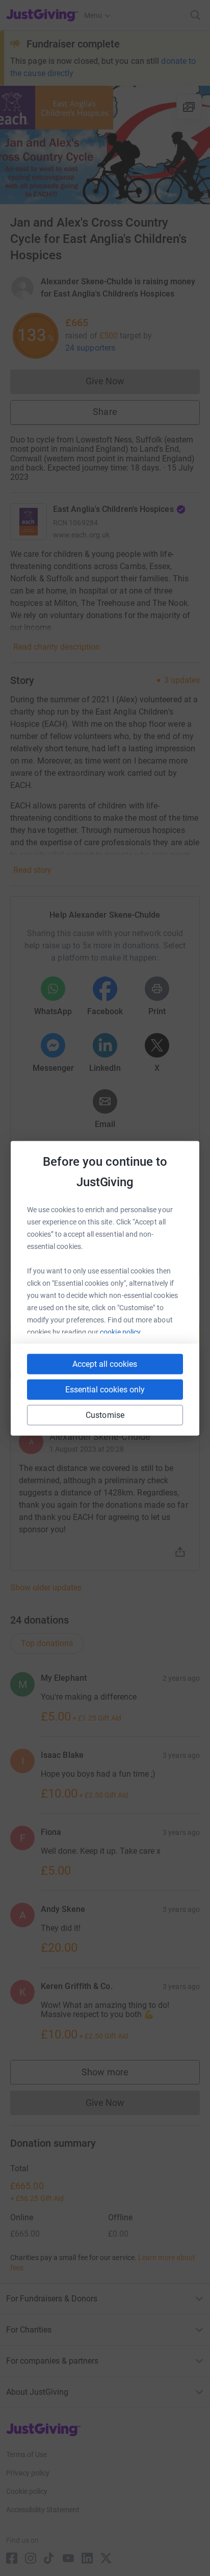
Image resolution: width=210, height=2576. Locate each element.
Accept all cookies (105, 1364)
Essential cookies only (105, 1389)
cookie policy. (121, 1332)
